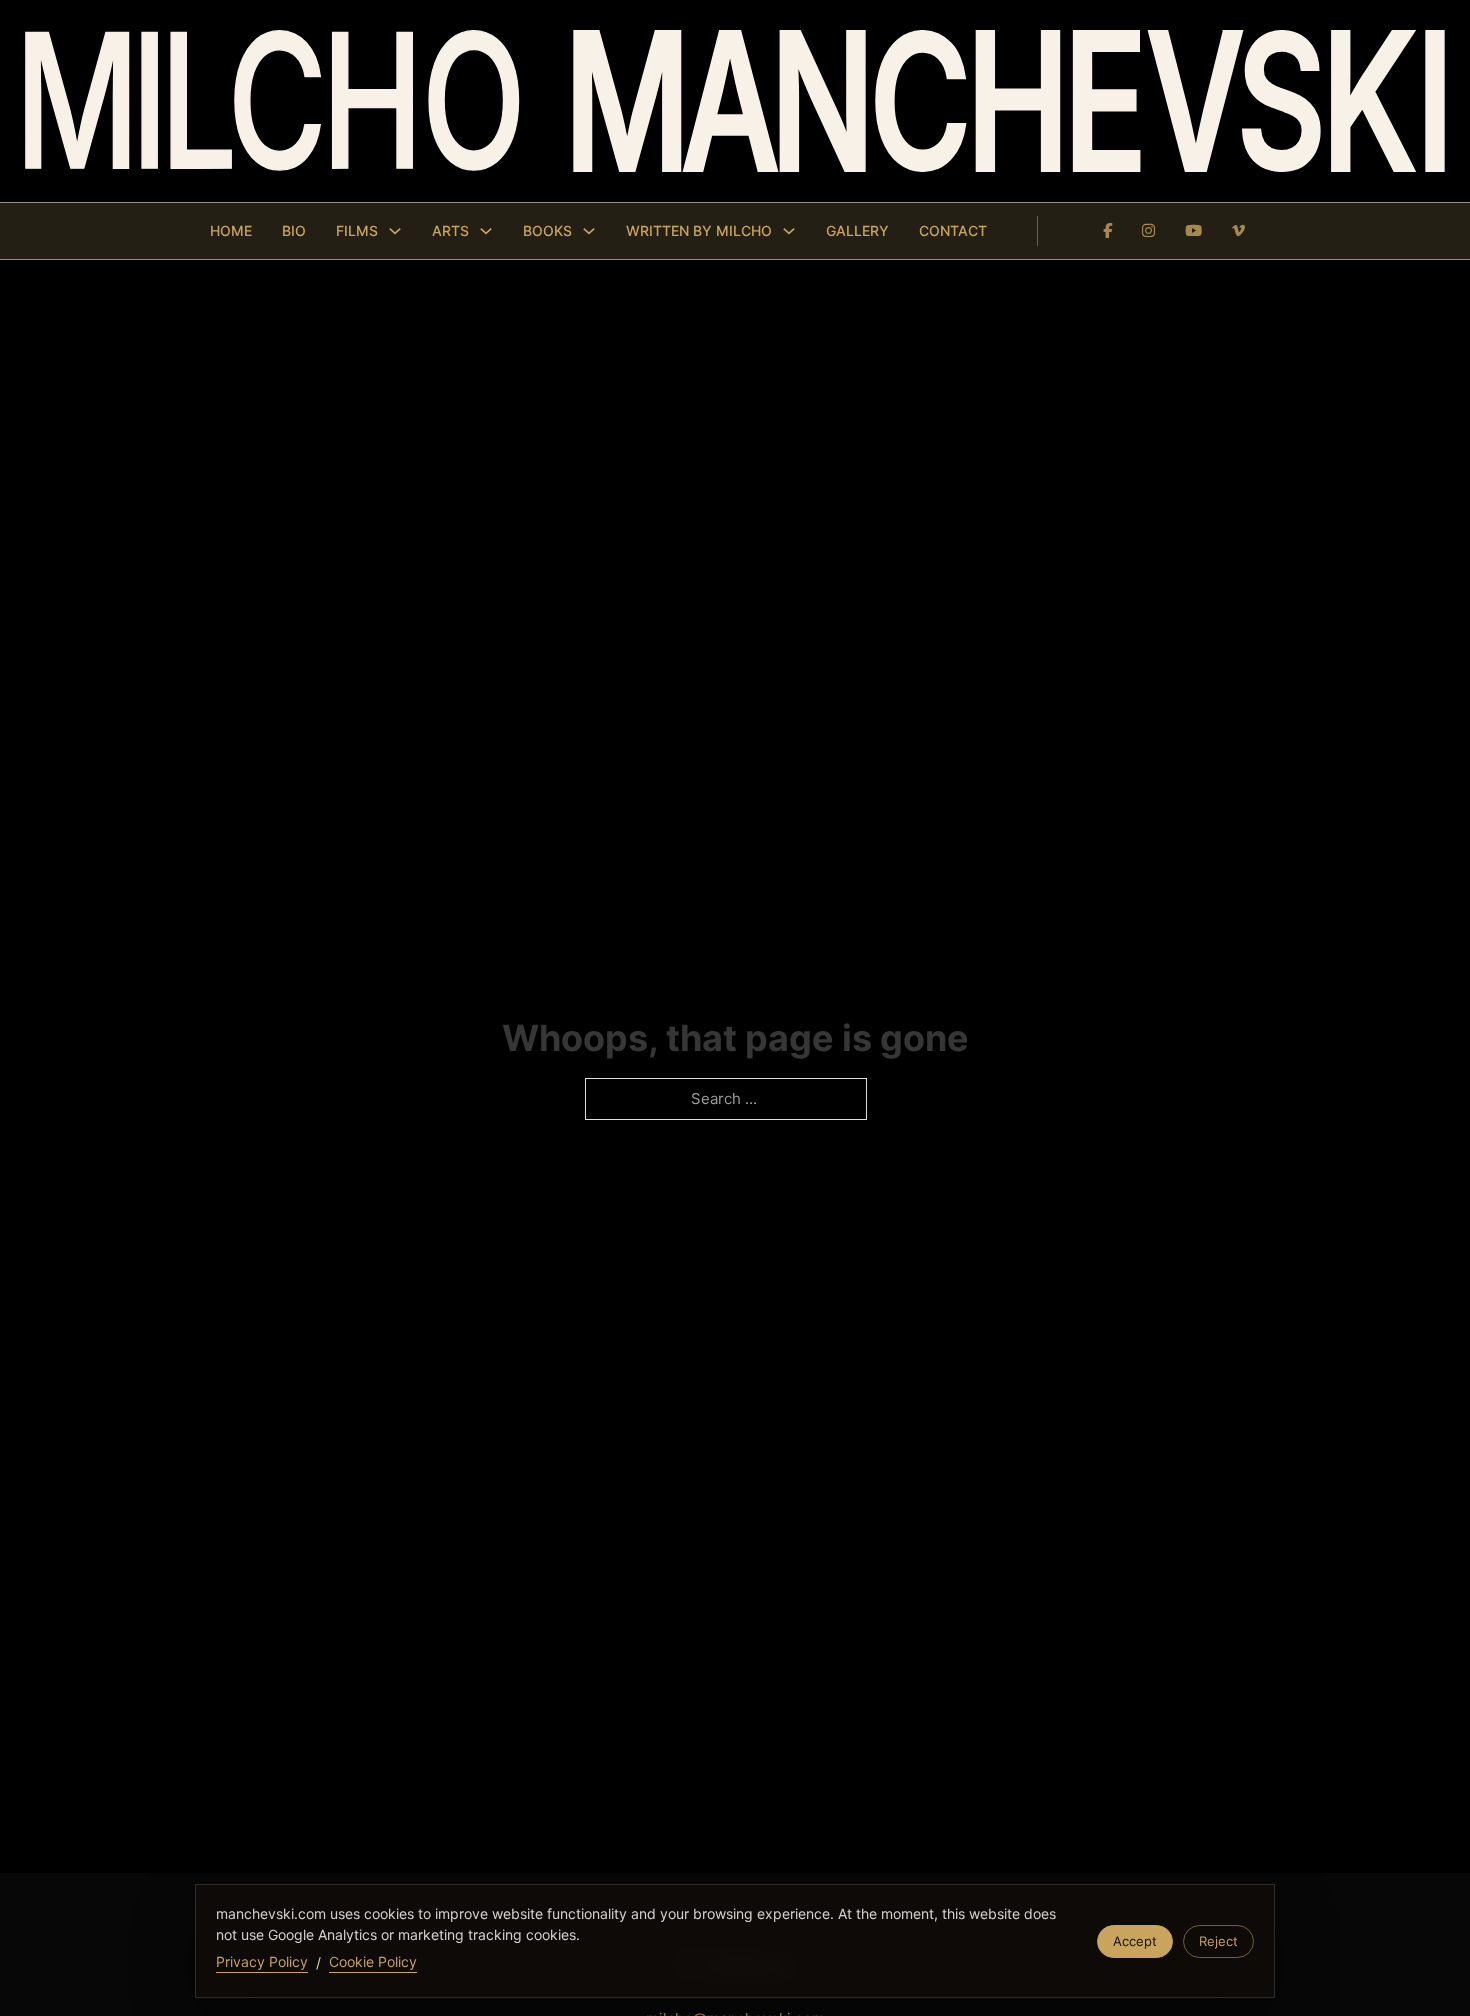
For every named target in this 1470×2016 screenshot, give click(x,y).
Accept (1135, 1941)
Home (231, 230)
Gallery (857, 230)
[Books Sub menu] (589, 231)
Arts (450, 230)
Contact (953, 230)
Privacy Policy (262, 1961)
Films (357, 230)
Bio (294, 230)
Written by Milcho (699, 230)
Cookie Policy (373, 1961)
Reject (1218, 1941)
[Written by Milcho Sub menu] (789, 231)
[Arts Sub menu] (486, 231)
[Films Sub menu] (395, 231)
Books (547, 230)
